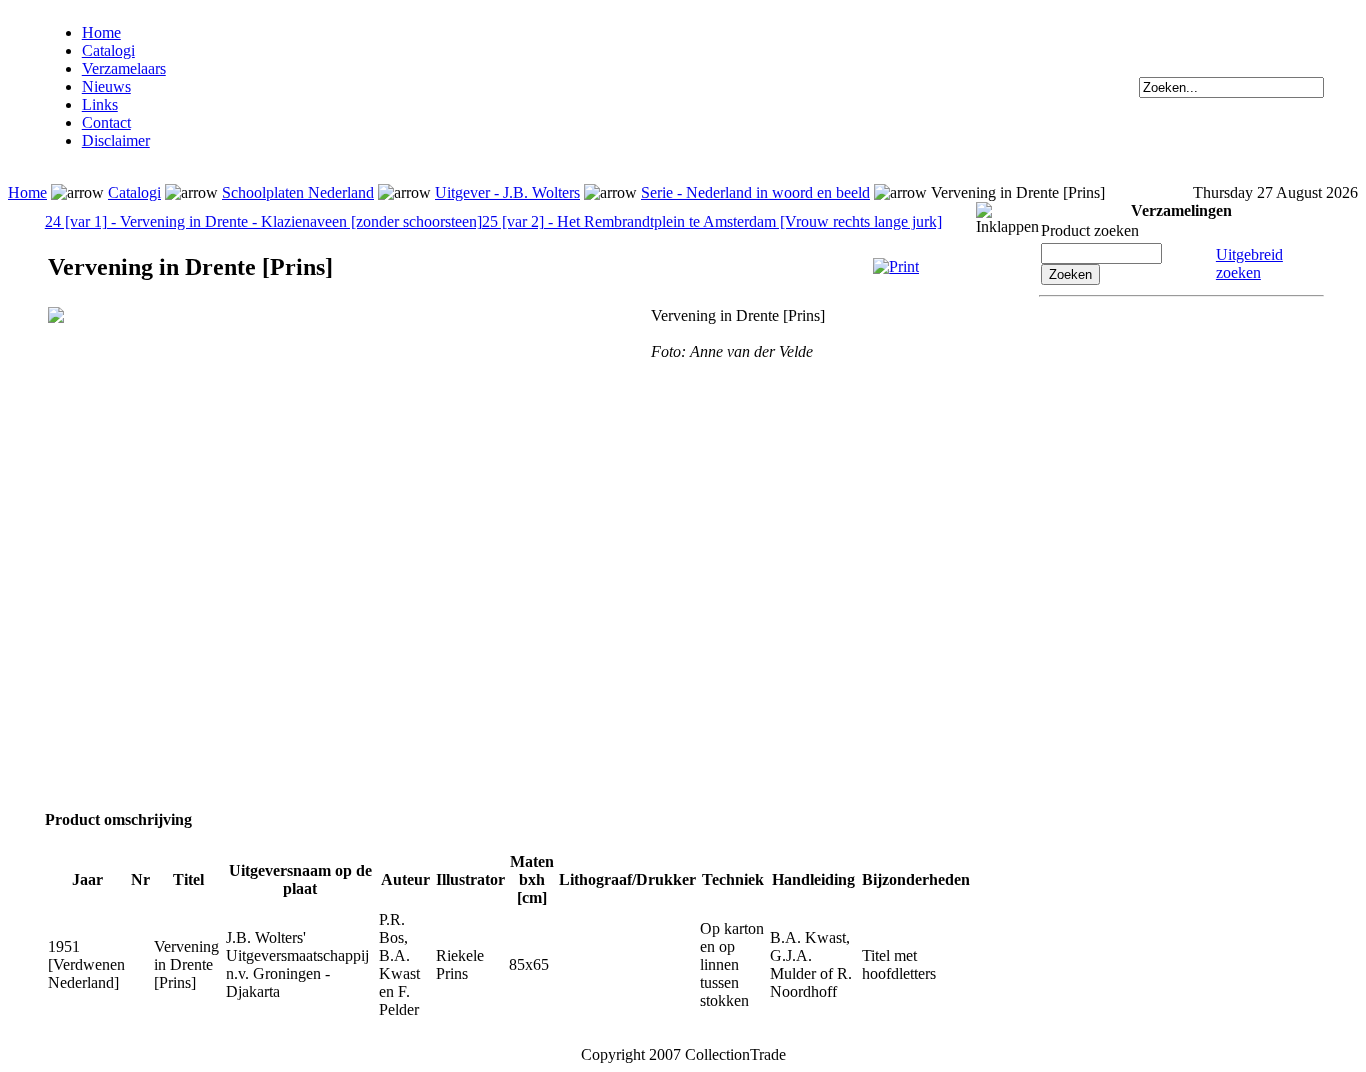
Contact (106, 122)
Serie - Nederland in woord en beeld (755, 192)
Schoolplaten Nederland (298, 192)
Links (100, 104)
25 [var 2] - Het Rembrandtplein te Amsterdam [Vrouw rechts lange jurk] (712, 221)
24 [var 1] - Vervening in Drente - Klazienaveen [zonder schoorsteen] (263, 221)
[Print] (896, 266)
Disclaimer (116, 140)
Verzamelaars (124, 68)
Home (101, 32)
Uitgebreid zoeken (1249, 263)
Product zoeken (1090, 230)
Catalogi (108, 50)
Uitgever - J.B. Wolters (507, 192)
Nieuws (106, 86)
